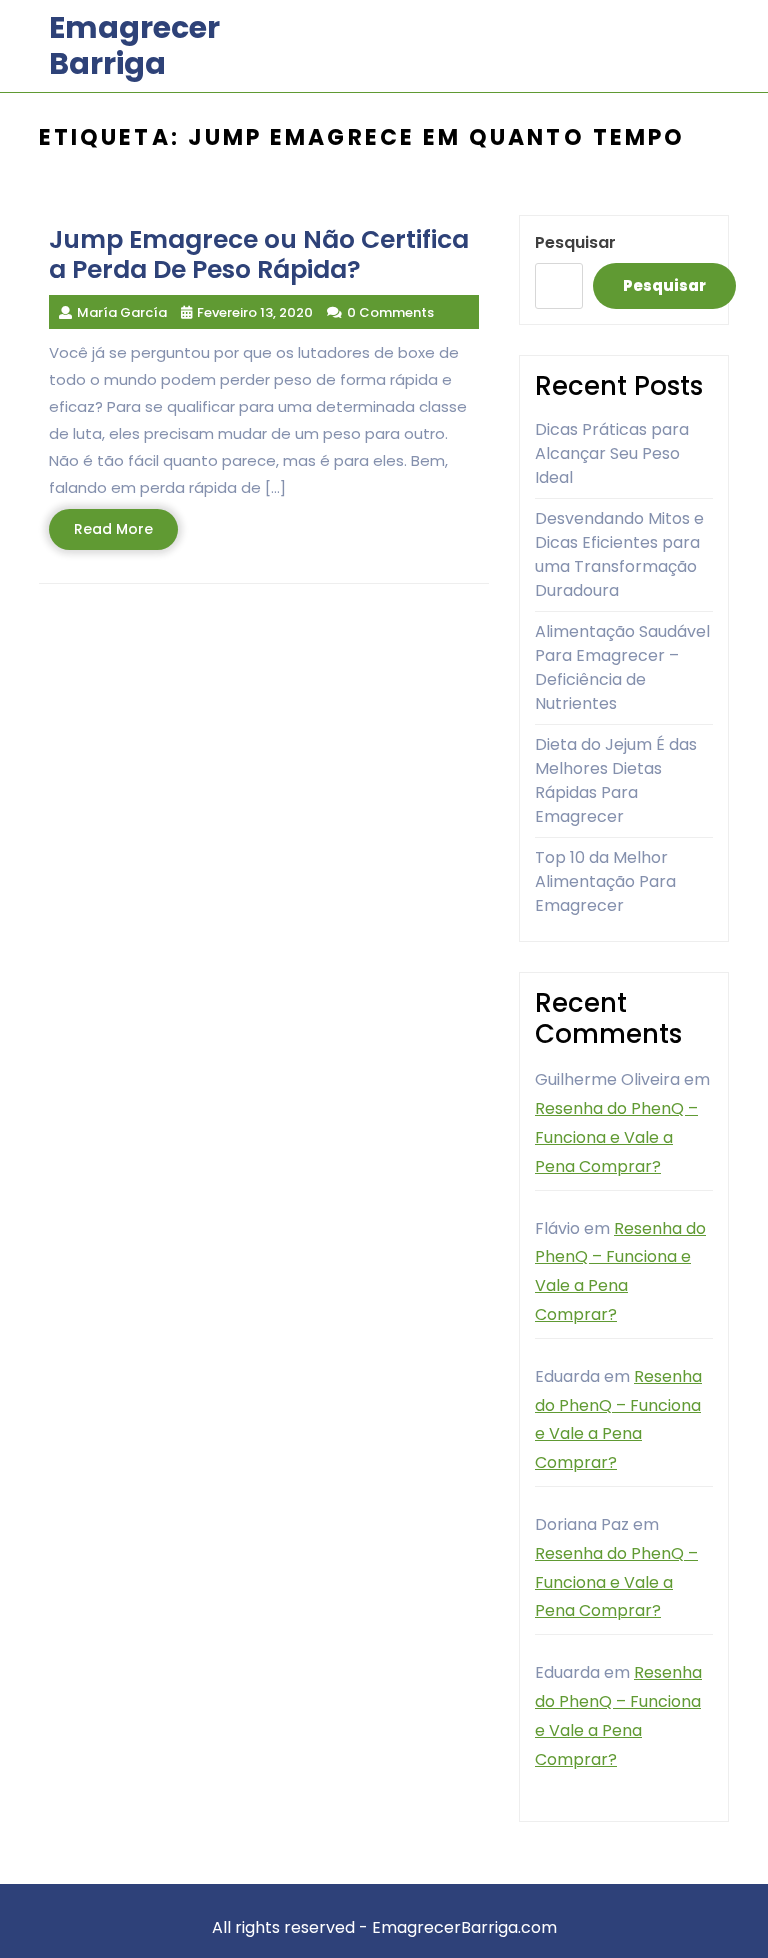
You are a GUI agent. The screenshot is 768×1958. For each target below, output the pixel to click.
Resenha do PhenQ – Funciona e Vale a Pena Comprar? (616, 1137)
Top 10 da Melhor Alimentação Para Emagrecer (605, 881)
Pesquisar (575, 242)
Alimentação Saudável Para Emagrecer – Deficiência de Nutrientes (622, 667)
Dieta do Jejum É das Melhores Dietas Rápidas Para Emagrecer (616, 780)
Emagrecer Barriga (134, 45)
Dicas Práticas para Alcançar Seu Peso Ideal (612, 453)
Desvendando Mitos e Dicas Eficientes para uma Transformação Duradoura (619, 554)
